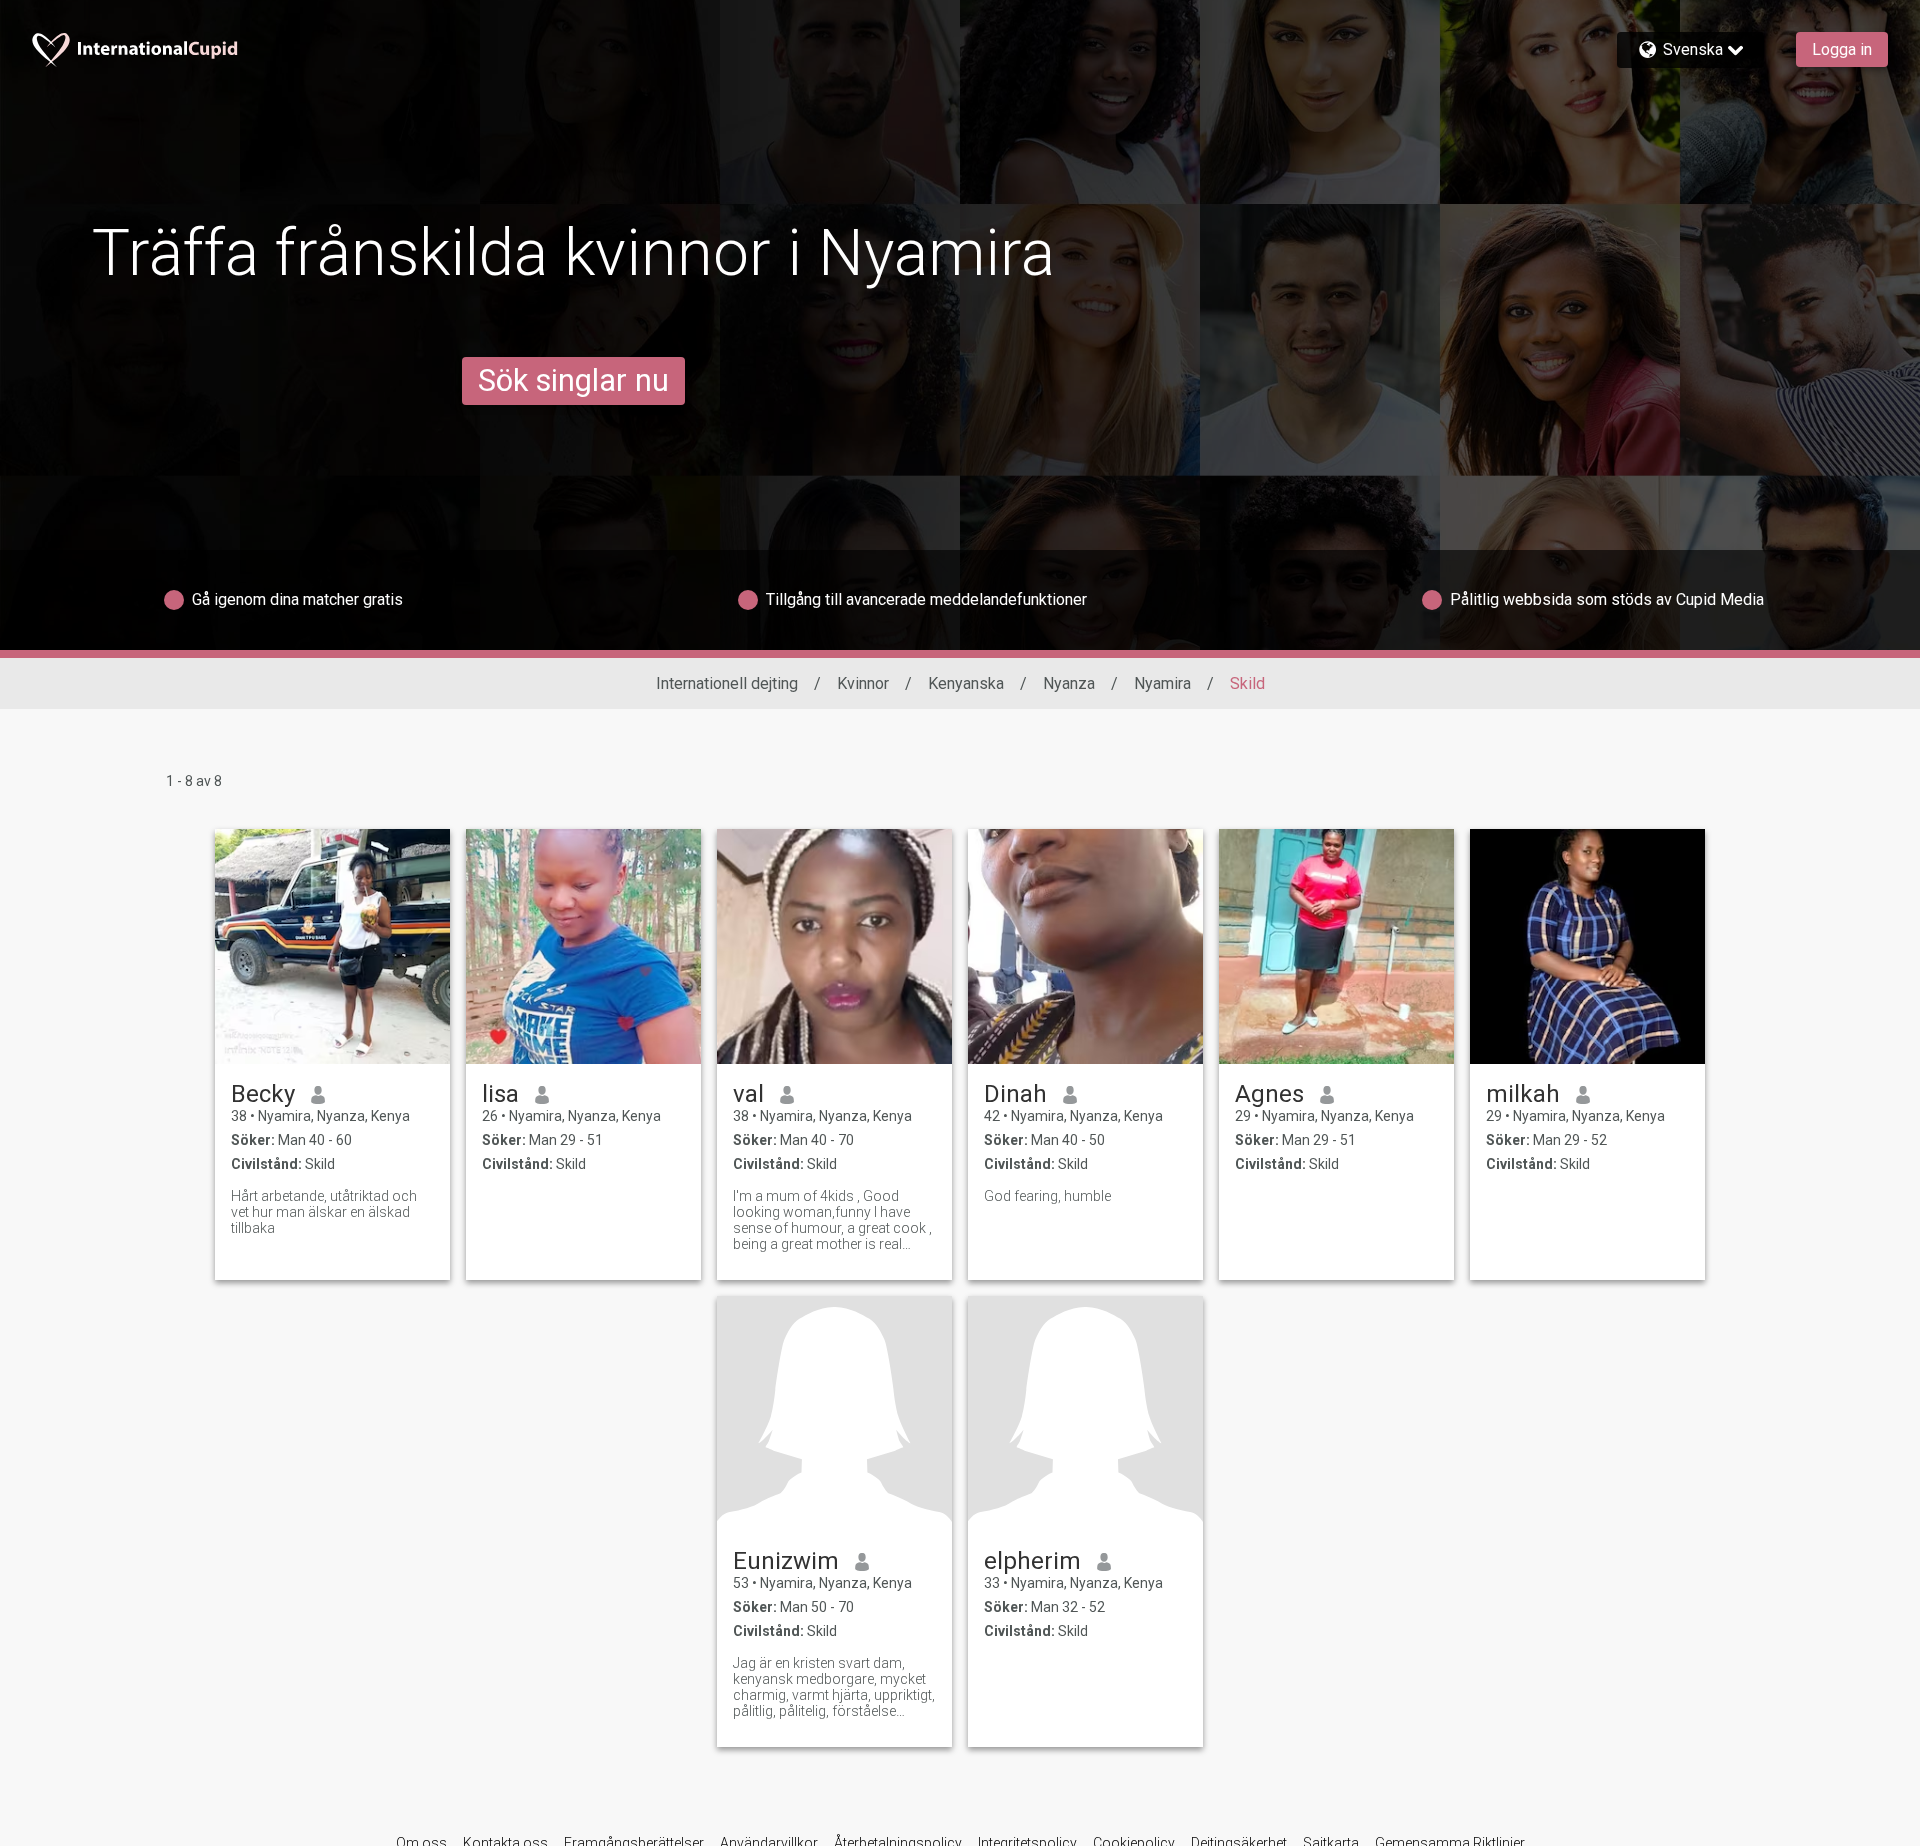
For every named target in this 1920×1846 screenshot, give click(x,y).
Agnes (1269, 1094)
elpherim (1032, 1561)
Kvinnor (863, 683)
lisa (500, 1094)
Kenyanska (966, 683)
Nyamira (1162, 683)
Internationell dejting (727, 683)
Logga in (1842, 49)
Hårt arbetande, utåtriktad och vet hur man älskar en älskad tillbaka (324, 1212)
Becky (263, 1094)
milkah (1523, 1094)
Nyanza (1069, 683)
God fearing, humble (1047, 1196)
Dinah (1015, 1094)
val (748, 1094)
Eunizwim (786, 1561)
